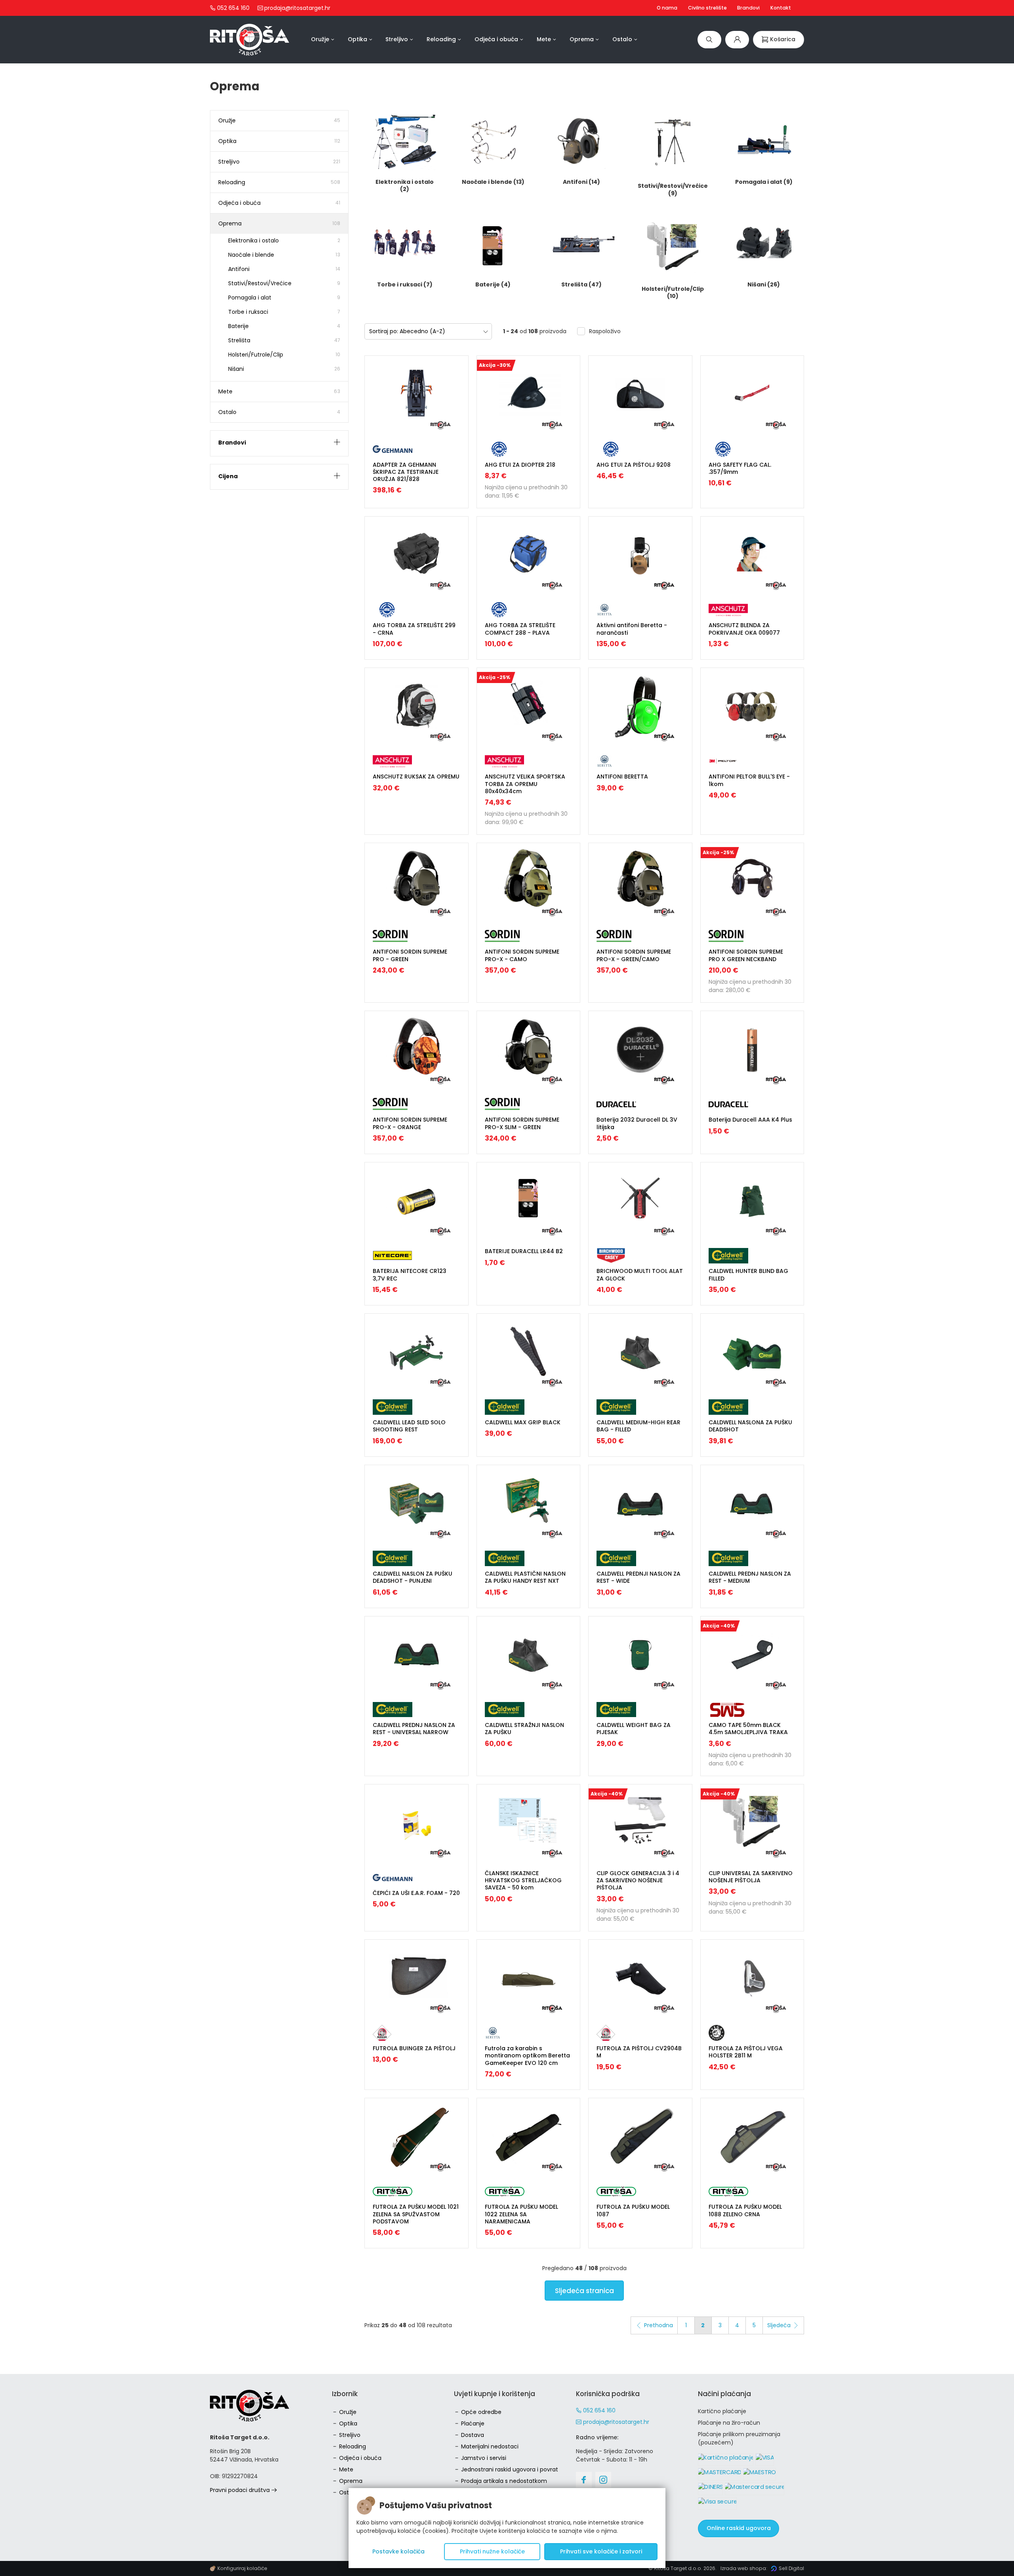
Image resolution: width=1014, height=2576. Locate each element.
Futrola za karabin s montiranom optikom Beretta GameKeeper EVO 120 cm (527, 2055)
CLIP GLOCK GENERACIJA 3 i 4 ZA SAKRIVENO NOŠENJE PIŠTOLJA (638, 1880)
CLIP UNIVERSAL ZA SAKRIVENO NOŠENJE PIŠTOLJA (751, 1877)
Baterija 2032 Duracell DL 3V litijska (637, 1123)
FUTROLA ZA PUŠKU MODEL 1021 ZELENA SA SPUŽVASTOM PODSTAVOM (416, 2214)
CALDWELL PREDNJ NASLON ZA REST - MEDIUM (750, 1577)
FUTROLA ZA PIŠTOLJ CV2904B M (639, 2052)
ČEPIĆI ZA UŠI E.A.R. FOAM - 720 (416, 1893)
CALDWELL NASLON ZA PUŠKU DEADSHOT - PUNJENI (413, 1577)
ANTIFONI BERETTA (622, 777)
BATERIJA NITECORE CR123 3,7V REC (410, 1275)
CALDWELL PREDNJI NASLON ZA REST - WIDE (639, 1577)
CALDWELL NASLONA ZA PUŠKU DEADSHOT (750, 1426)
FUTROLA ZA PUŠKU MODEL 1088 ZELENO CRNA (745, 2210)
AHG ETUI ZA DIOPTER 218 (520, 465)
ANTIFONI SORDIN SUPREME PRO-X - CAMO (522, 955)
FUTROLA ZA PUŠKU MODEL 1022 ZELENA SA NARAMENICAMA (521, 2214)
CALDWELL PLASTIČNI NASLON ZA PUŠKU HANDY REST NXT (525, 1577)
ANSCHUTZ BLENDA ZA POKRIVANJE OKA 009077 (744, 629)
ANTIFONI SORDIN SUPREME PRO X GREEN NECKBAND (746, 955)
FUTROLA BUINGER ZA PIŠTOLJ (414, 2048)
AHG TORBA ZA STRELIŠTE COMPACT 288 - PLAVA (520, 629)
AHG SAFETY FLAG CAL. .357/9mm (740, 468)
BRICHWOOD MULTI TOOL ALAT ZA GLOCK (640, 1275)
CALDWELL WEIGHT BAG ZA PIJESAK (634, 1729)
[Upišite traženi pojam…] (709, 39)
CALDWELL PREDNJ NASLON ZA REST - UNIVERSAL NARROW (414, 1729)
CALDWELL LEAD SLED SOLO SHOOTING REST (409, 1426)
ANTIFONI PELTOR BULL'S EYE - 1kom (749, 780)
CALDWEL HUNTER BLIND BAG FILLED (748, 1275)
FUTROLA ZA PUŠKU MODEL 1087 (633, 2210)
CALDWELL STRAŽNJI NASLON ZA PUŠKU (524, 1729)
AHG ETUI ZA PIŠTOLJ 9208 (634, 465)
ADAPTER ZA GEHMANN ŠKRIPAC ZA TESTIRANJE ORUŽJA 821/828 (406, 472)
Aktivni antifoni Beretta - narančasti (632, 629)
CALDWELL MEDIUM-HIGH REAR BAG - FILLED (639, 1426)
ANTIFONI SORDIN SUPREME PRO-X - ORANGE (410, 1123)
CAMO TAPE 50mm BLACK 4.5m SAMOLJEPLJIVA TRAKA (748, 1729)
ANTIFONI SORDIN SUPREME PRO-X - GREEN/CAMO (634, 955)
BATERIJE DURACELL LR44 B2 (524, 1251)
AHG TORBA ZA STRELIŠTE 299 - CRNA (414, 629)
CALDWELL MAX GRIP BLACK (523, 1422)
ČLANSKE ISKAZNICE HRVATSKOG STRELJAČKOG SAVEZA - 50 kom (523, 1880)
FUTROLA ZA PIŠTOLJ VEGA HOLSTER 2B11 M (746, 2052)
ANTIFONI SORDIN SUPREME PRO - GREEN (410, 955)
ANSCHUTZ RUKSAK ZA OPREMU (416, 777)
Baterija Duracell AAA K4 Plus (750, 1120)
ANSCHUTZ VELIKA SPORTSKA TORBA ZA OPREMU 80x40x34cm (525, 784)
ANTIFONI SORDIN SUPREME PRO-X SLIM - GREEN (522, 1123)
